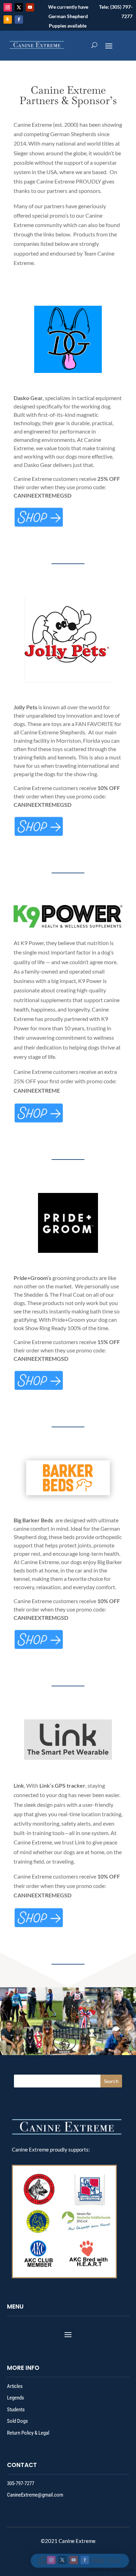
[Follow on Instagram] (8, 7)
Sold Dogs (17, 2421)
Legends (16, 2398)
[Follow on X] (19, 7)
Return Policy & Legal (28, 2433)
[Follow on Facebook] (19, 19)
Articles (15, 2386)
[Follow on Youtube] (30, 7)
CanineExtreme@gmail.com (35, 2495)
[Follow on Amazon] (8, 19)
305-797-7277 (21, 2483)
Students (16, 2410)
